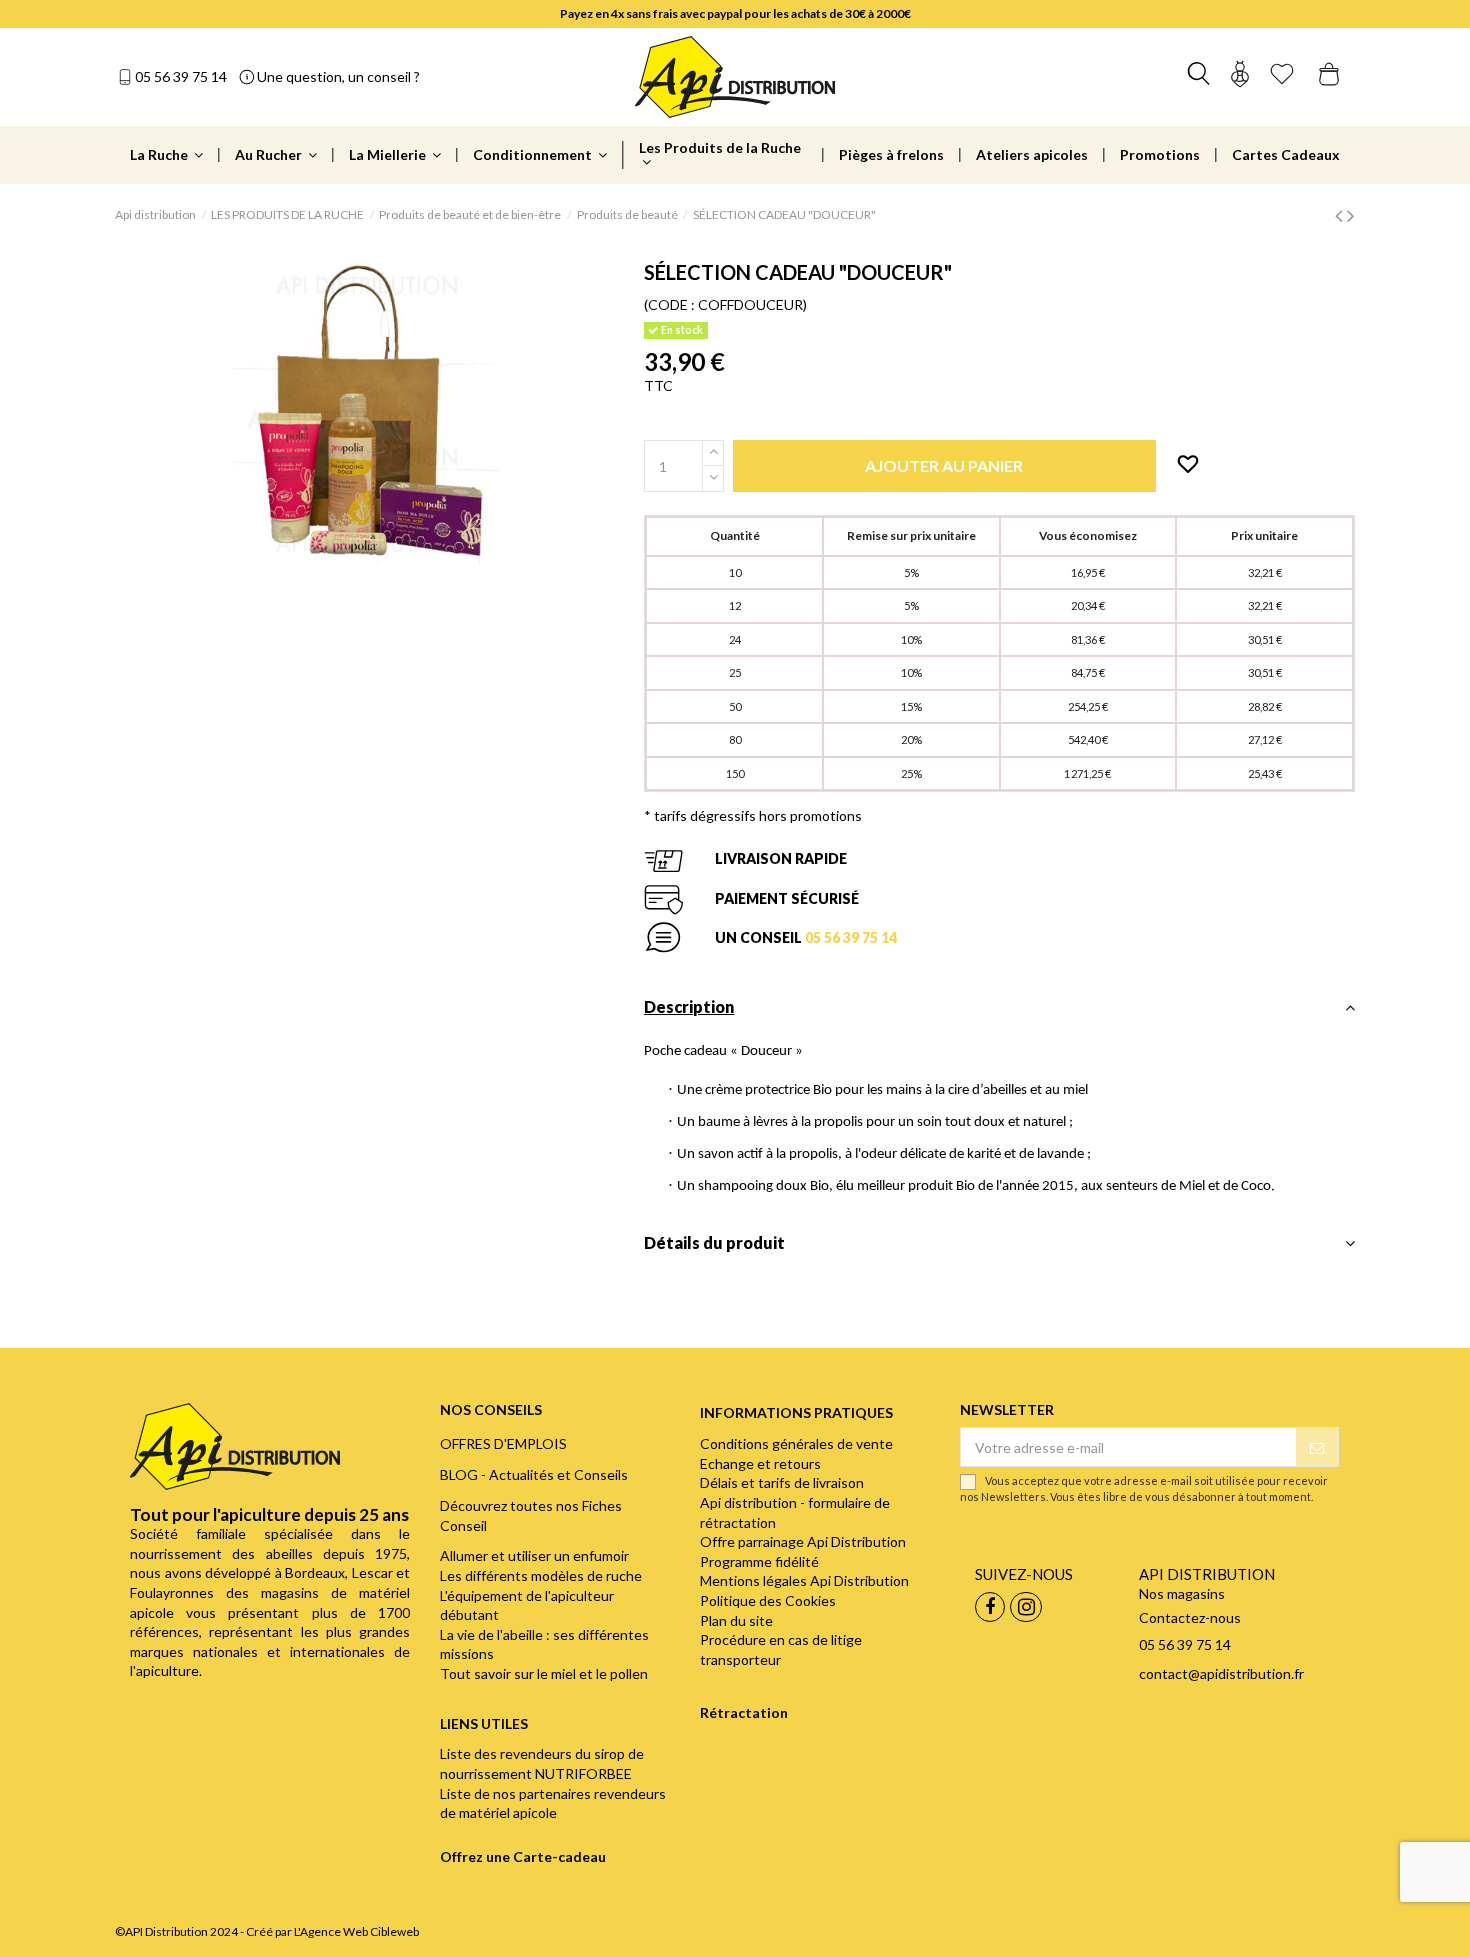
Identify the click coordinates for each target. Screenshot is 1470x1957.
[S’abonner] (1317, 1447)
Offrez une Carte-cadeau (523, 1856)
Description (689, 1006)
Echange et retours (760, 1463)
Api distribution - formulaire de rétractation (795, 1512)
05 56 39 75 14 (181, 76)
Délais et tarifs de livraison (782, 1482)
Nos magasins (1182, 1593)
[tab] (999, 1012)
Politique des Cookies (768, 1600)
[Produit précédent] (1341, 214)
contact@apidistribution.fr (1221, 1673)
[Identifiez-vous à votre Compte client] (1240, 76)
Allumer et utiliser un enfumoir (534, 1555)
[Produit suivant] (1351, 214)
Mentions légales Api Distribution (804, 1580)
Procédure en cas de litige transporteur (781, 1649)
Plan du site (736, 1620)
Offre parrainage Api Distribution (803, 1541)
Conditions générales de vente (796, 1443)
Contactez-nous (1190, 1617)
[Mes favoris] (1282, 76)
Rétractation (744, 1712)
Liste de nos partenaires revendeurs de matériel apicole (553, 1803)
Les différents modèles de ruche (541, 1575)
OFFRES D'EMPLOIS (503, 1443)
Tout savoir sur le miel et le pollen (544, 1673)
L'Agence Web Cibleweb (356, 1931)
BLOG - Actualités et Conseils (534, 1474)
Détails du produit (714, 1242)
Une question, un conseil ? (338, 76)
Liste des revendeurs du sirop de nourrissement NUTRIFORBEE (542, 1763)
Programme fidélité (759, 1561)
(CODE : (669, 304)
